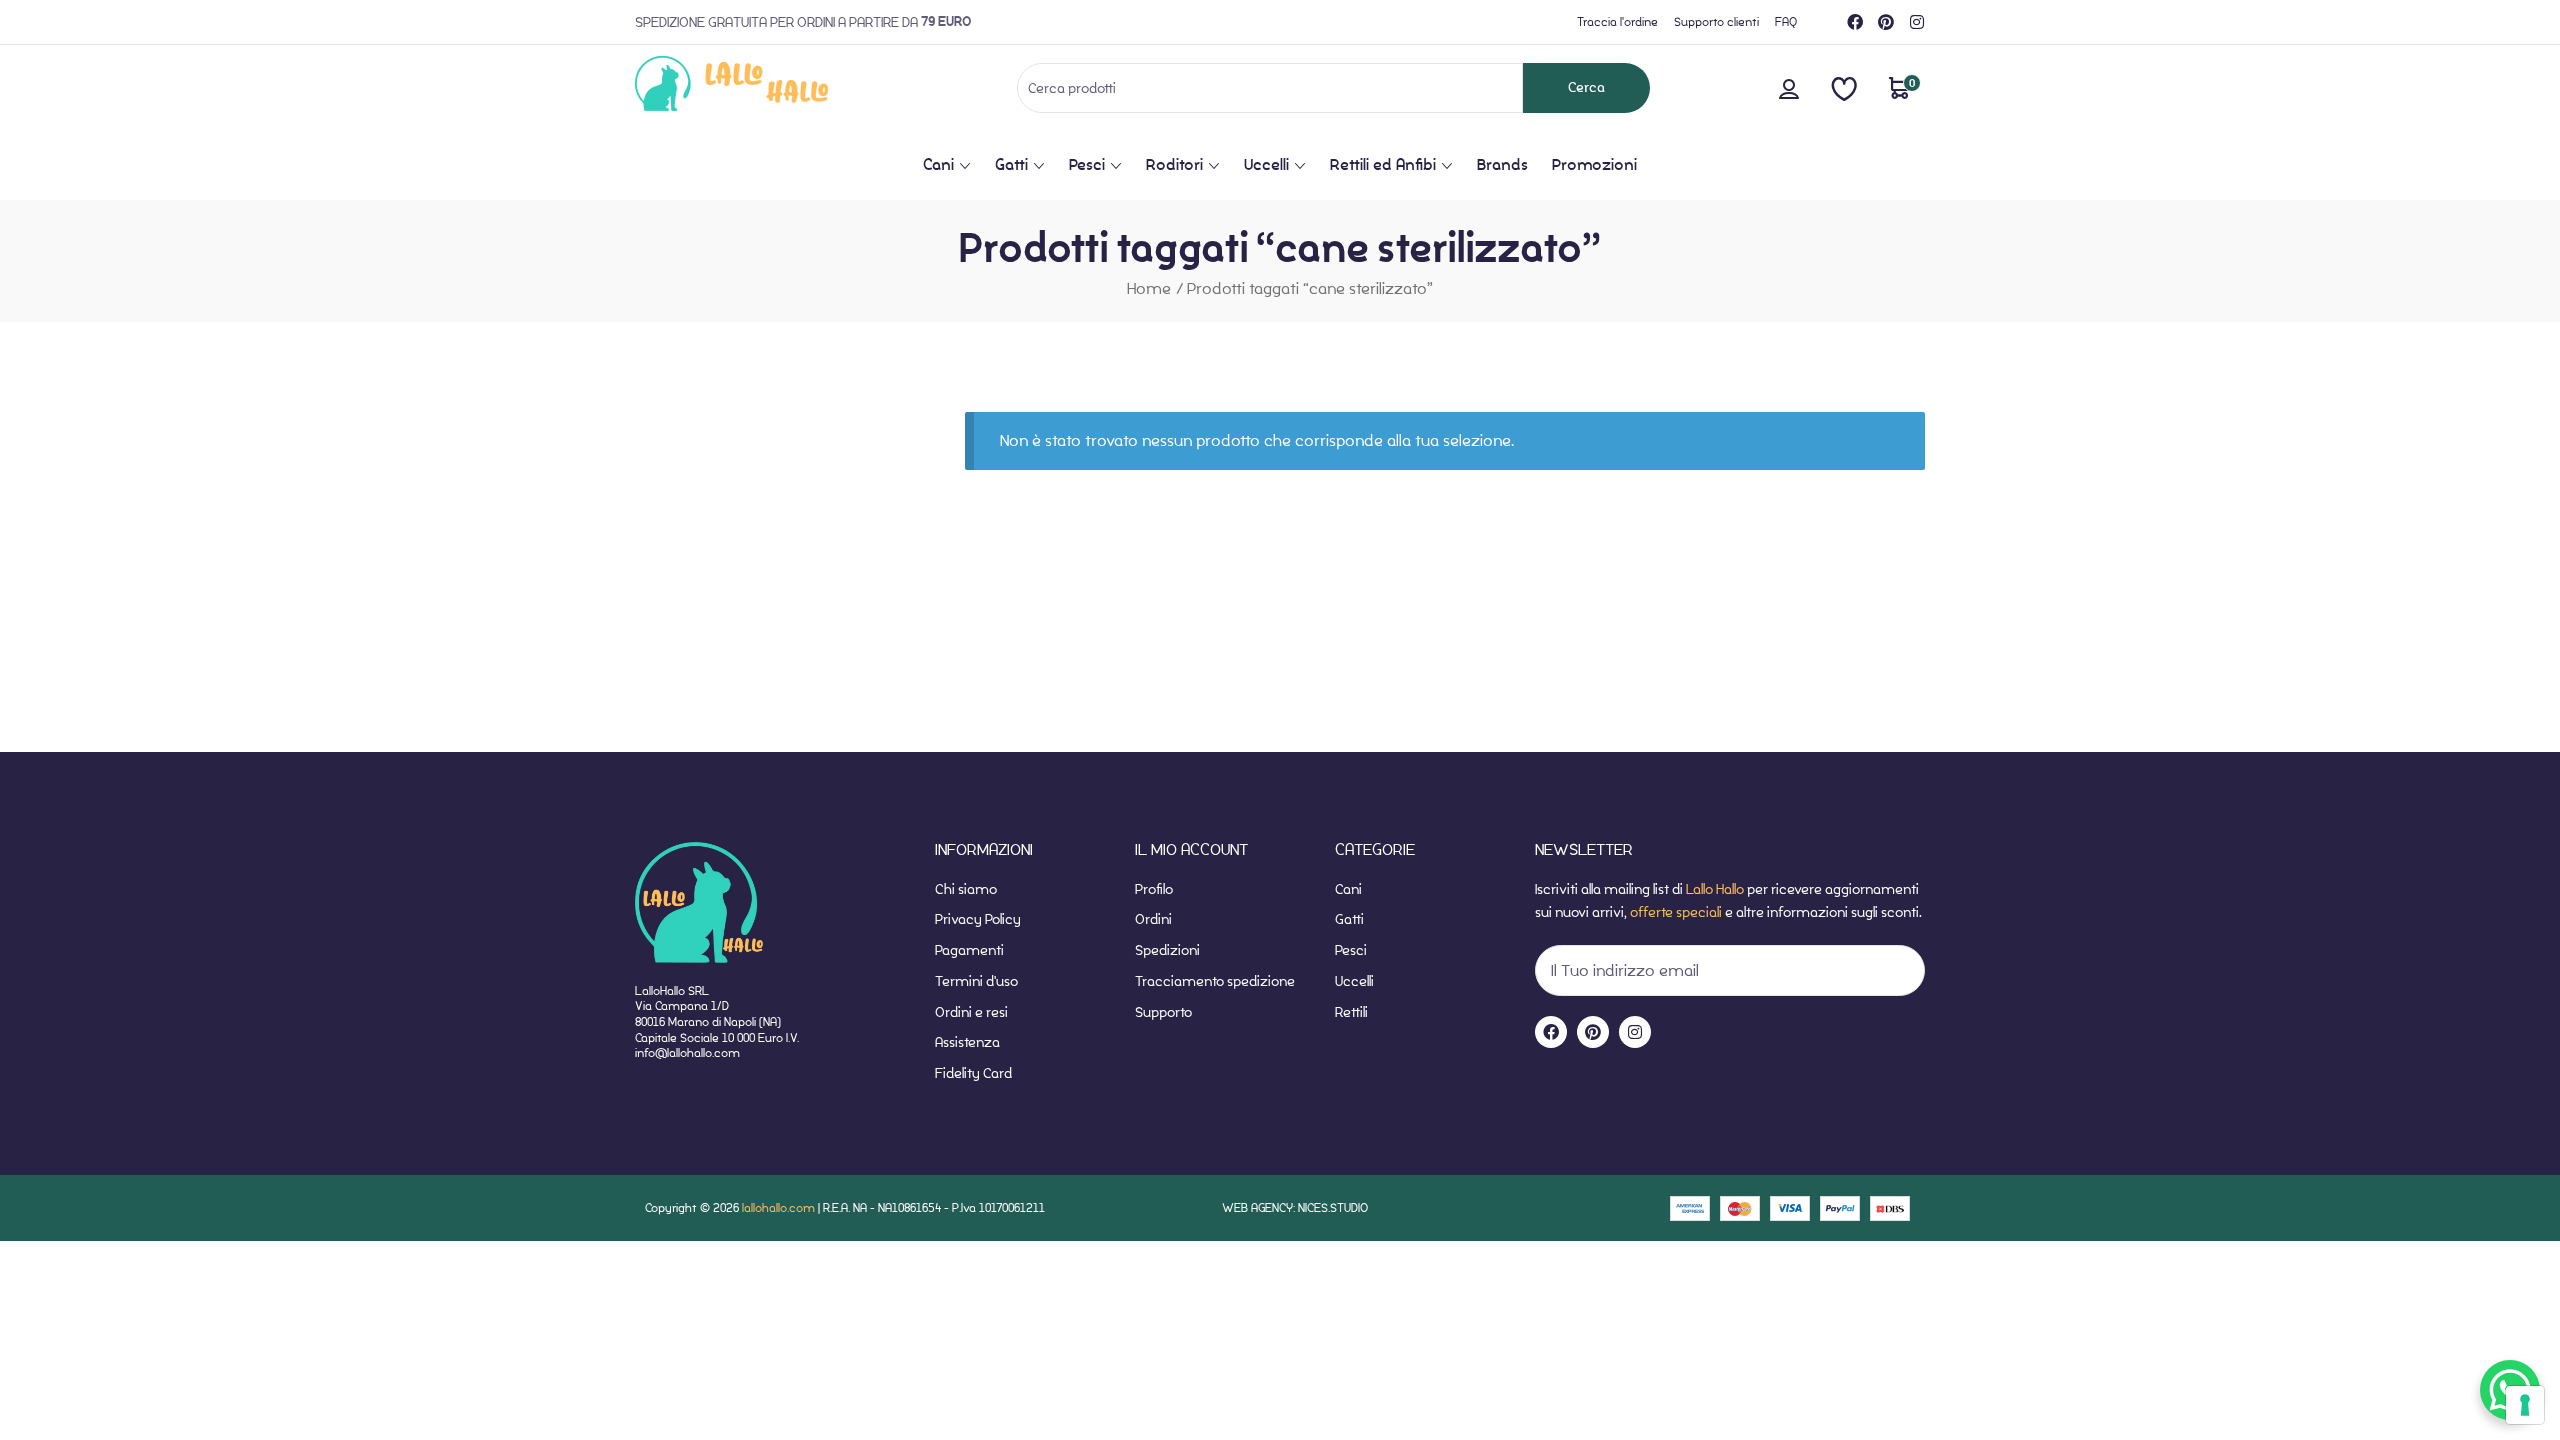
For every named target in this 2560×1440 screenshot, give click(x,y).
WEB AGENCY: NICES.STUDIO (1295, 1207)
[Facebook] (1855, 22)
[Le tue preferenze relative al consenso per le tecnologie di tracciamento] (2525, 1405)
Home (1149, 288)
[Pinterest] (1886, 22)
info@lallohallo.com (687, 1052)
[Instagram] (1917, 22)
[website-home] (764, 87)
